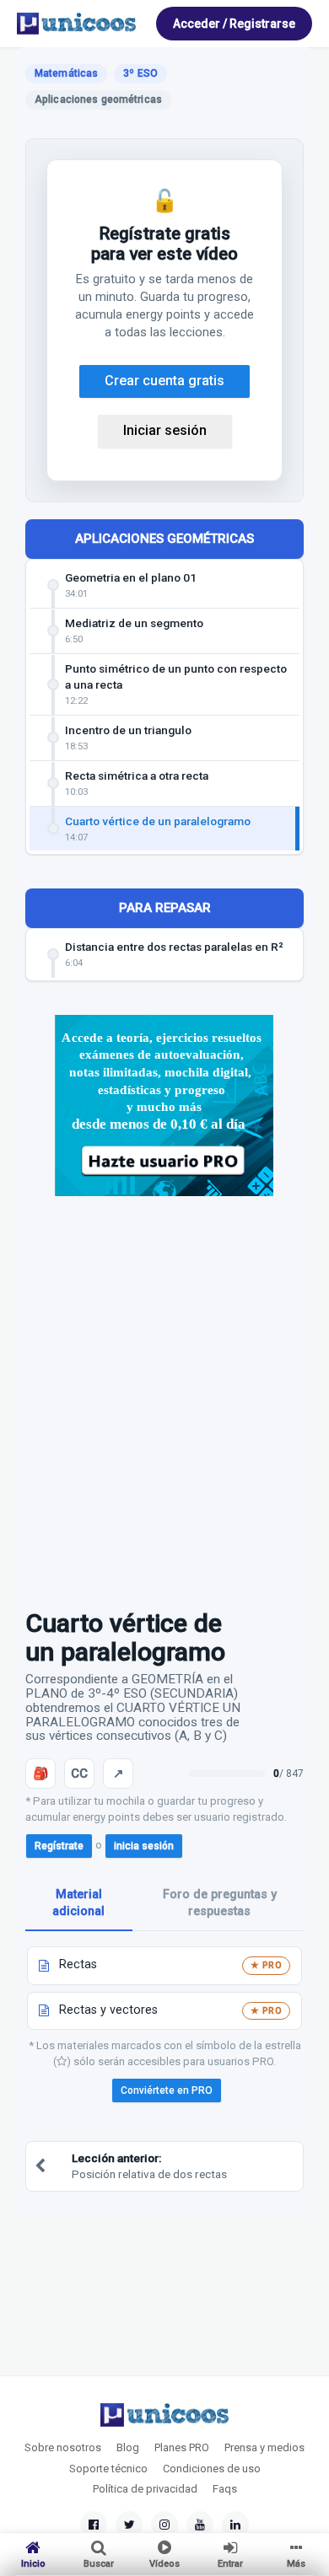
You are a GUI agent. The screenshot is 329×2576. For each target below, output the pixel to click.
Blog (128, 2447)
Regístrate (59, 1846)
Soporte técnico (108, 2469)
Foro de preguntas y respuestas (220, 1903)
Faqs (225, 2489)
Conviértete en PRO (167, 2090)
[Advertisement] (164, 1394)
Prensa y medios (264, 2447)
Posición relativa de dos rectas (149, 2166)
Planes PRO (182, 2447)
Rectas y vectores (108, 2010)
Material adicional (78, 1903)
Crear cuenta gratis (164, 381)
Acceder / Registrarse (234, 24)
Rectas (78, 1964)
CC (79, 1774)
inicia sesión (144, 1846)
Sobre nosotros (63, 2447)
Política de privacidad (145, 2489)
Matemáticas (66, 73)
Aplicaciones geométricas (164, 539)
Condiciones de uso (212, 2469)
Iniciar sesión (165, 430)
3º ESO (140, 73)
